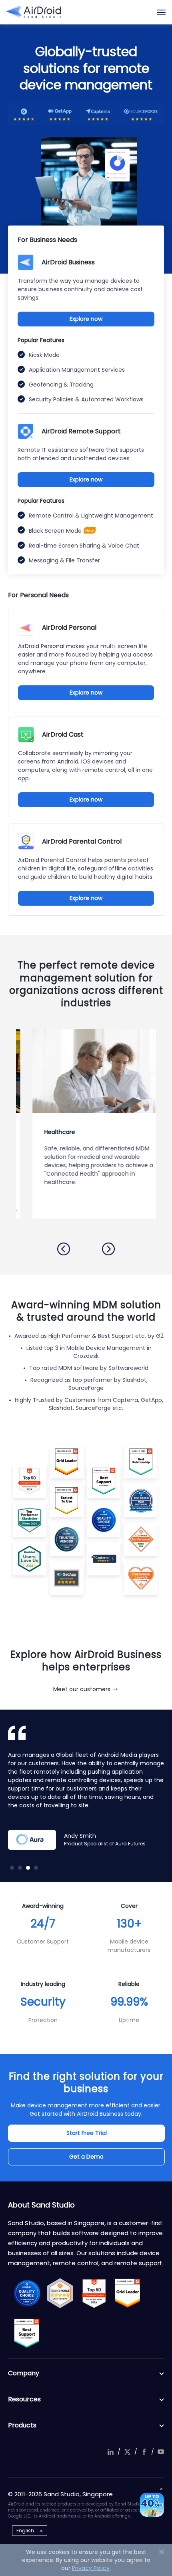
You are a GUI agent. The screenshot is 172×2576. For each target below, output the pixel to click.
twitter (127, 2452)
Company (24, 2373)
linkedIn (110, 2452)
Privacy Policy (91, 2568)
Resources (24, 2399)
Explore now (86, 319)
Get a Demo (86, 2157)
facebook (144, 2452)
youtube (161, 2452)
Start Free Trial (87, 2133)
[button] (64, 1249)
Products (22, 2425)
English (25, 2531)
